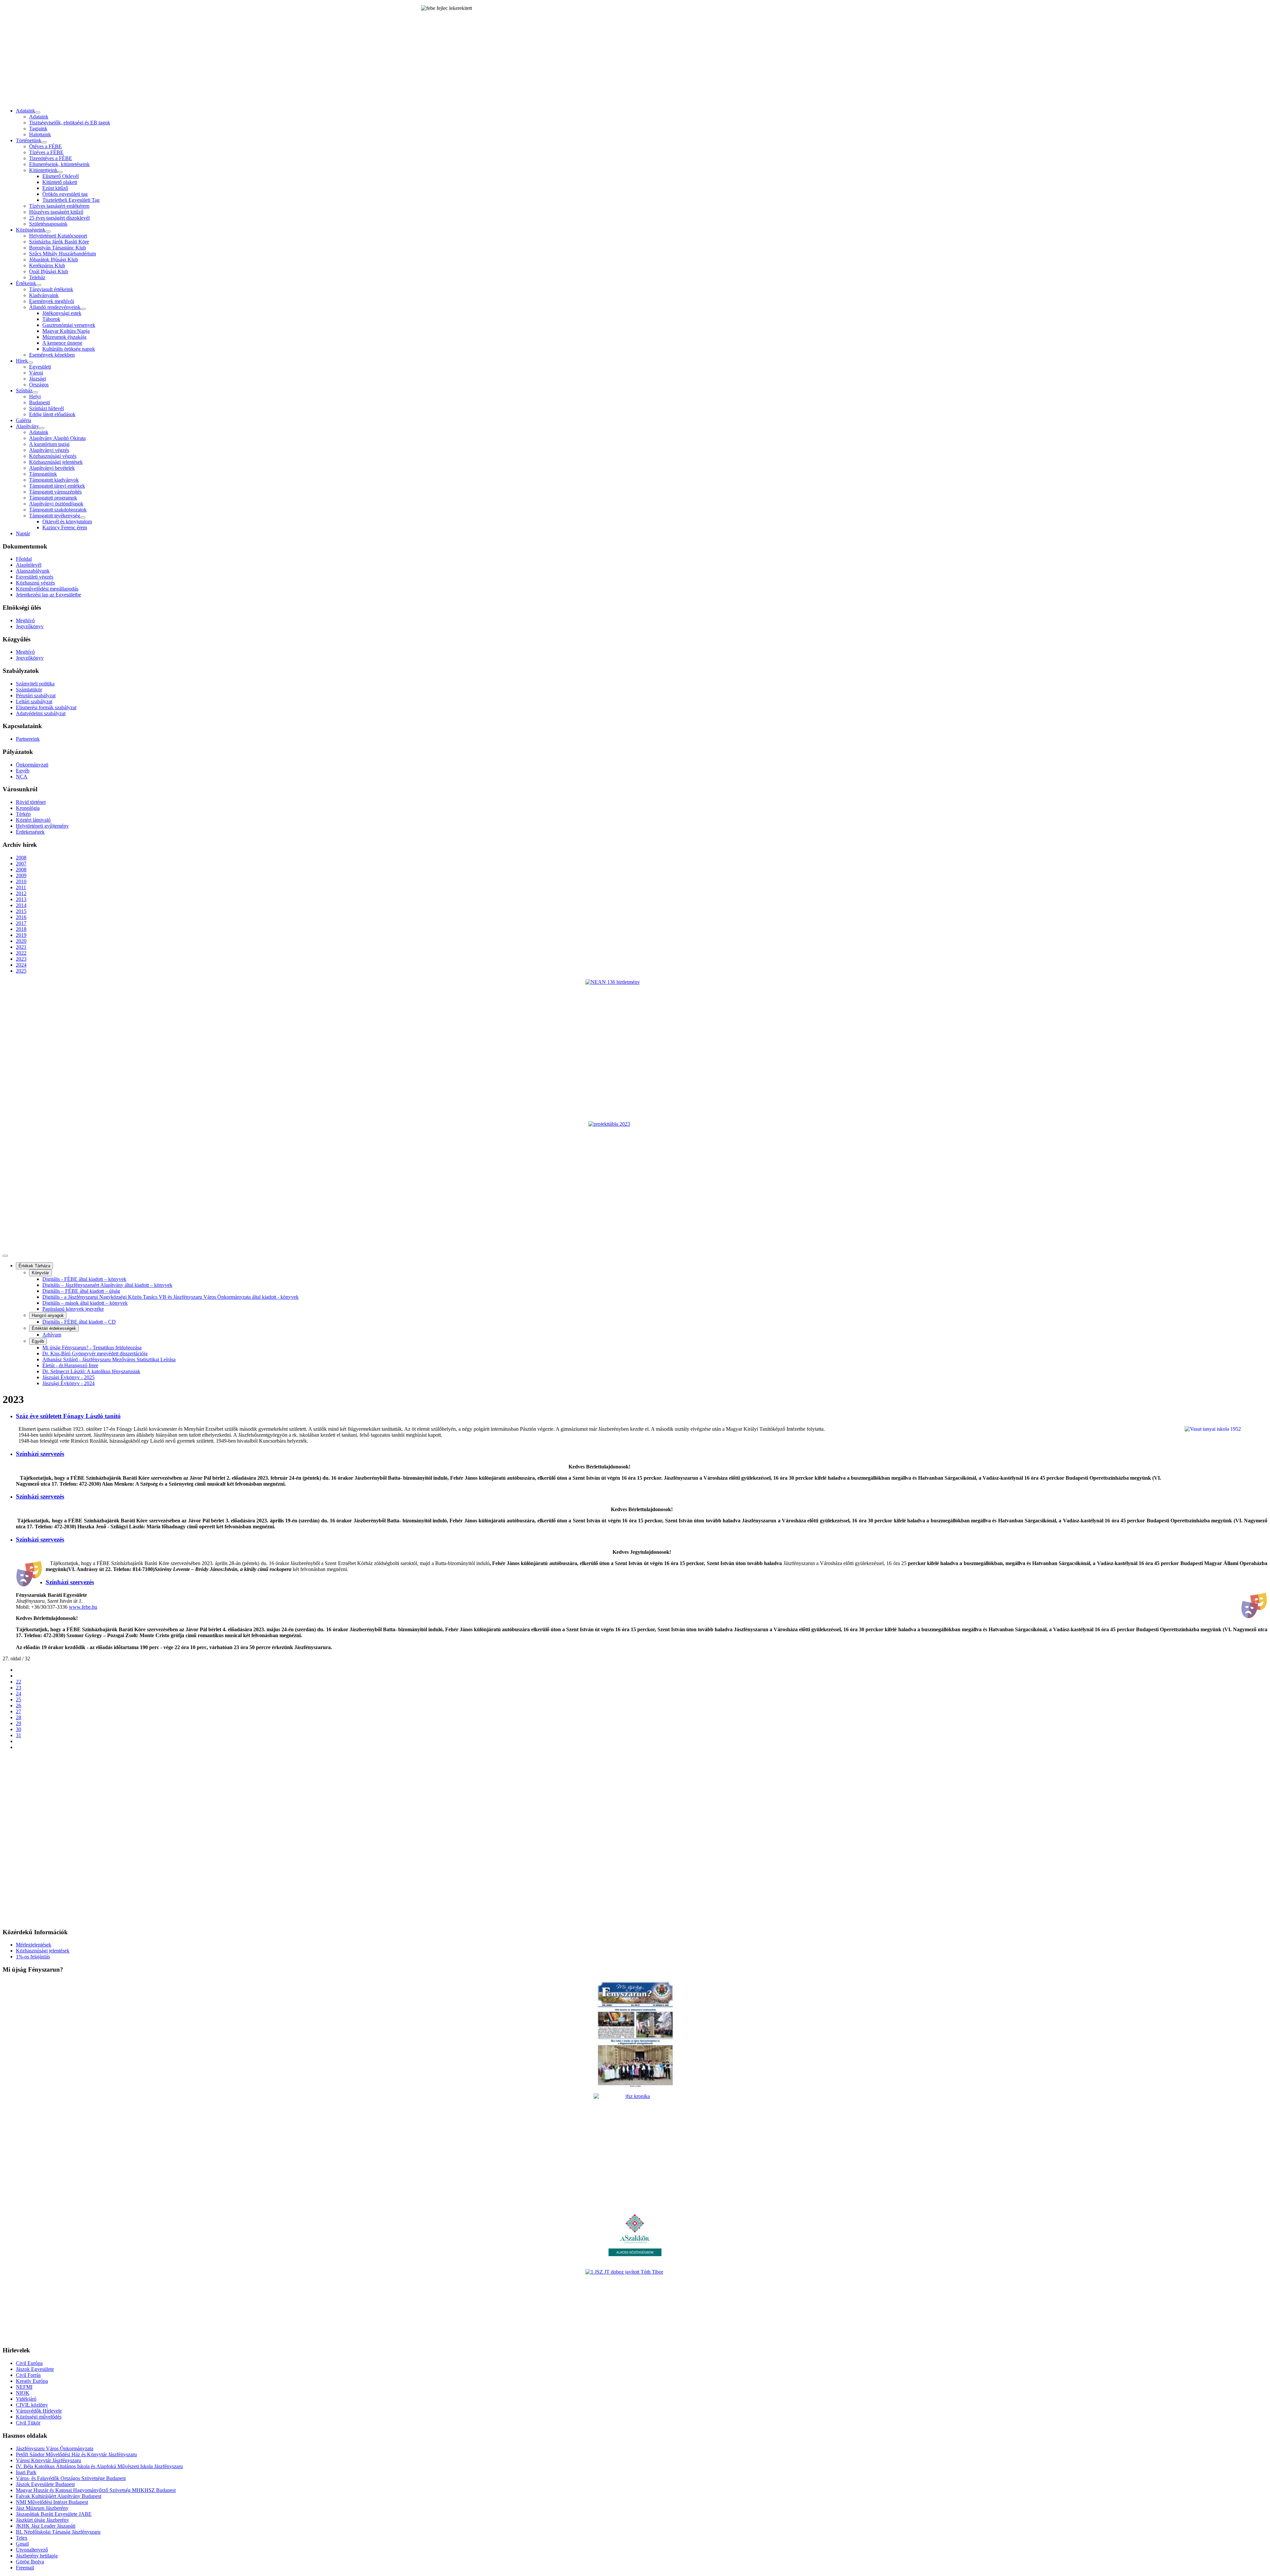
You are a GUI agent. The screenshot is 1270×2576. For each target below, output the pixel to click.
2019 (21, 935)
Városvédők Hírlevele (39, 2411)
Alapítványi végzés (49, 450)
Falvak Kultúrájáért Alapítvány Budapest (59, 2496)
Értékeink (26, 283)
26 (19, 1705)
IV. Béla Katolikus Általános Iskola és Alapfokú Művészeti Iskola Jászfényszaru (99, 2466)
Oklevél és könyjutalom (67, 522)
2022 (21, 953)
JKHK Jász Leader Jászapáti (46, 2526)
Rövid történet (31, 802)
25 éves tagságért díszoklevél (59, 218)
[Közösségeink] (48, 232)
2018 (21, 929)
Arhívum (52, 1335)
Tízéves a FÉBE (46, 152)
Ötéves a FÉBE (45, 146)
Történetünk (29, 140)
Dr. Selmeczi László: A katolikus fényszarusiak (91, 1371)
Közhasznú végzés (35, 583)
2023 (21, 959)
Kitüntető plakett (60, 182)
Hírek (22, 361)
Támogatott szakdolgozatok (58, 510)
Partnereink (28, 739)
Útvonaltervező (32, 2550)
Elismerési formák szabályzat (46, 707)
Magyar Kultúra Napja (66, 331)
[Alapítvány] (42, 428)
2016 (21, 917)
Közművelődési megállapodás (47, 589)
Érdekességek (30, 832)
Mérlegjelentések (34, 1945)
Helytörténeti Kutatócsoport (58, 236)
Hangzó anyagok (48, 1315)
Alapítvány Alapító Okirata (57, 438)
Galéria (23, 420)
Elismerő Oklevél (61, 176)
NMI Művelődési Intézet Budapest (52, 2502)
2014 (21, 905)
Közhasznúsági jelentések (56, 462)
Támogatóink (43, 474)
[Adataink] (38, 112)
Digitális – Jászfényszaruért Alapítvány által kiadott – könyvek (107, 1285)
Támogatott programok (53, 498)
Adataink (25, 111)
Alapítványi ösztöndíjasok (56, 504)
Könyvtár (40, 1273)
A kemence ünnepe (62, 343)
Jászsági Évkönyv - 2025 (68, 1377)
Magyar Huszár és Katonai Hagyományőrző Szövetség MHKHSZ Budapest (96, 2490)
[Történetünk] (44, 142)
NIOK (23, 2393)
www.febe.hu (83, 1607)
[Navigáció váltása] (5, 1256)
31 (19, 1735)
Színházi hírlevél (46, 408)
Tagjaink (38, 129)
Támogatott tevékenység (55, 516)
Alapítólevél (29, 565)
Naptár (23, 533)
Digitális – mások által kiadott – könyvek (85, 1303)
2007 (21, 864)
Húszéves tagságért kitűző (56, 212)
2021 (21, 947)
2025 (21, 971)
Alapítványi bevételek (52, 468)
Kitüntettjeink (43, 170)
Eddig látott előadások (52, 414)
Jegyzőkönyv (30, 626)
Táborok (51, 319)
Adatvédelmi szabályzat (41, 713)
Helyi (35, 396)
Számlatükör (29, 690)
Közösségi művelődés (39, 2417)
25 (19, 1700)
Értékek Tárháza (34, 1266)
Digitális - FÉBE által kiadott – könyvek (84, 1279)
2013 (21, 899)
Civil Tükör (28, 2423)
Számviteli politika (35, 684)
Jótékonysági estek (62, 313)
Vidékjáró (26, 2399)
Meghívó (25, 620)
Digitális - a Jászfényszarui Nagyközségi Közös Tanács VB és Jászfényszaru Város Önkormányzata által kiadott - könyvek (170, 1297)
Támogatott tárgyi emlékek (57, 486)
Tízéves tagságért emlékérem (59, 206)
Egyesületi (40, 367)
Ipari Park (26, 2472)
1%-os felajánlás (33, 1957)
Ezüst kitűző (55, 188)
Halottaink (40, 134)
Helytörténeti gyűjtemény (42, 826)
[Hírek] (30, 363)
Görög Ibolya (30, 2562)
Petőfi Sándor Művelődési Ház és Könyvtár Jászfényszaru (76, 2454)
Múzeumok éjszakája (64, 337)
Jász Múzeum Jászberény (42, 2508)
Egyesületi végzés (35, 577)
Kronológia (28, 808)
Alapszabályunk (33, 571)
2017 (21, 923)
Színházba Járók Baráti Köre (59, 242)
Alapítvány (27, 426)
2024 (21, 965)
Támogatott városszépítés (55, 492)
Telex (22, 2538)
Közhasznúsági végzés (53, 456)
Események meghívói (52, 301)
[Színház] (35, 392)
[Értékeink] (39, 285)
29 (19, 1723)
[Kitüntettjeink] (60, 172)
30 (19, 1729)
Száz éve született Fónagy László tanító (68, 1416)
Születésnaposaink (48, 224)
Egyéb (23, 771)
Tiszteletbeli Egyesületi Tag (71, 200)
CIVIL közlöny (32, 2405)
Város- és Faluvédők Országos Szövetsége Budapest (71, 2478)
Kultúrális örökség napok (69, 349)
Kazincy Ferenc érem (65, 527)
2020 (21, 941)
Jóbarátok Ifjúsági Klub (54, 260)
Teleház (37, 277)
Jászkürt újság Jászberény (42, 2520)
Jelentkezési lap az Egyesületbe (48, 595)
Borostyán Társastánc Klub (58, 248)
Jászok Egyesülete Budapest (45, 2484)
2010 (21, 881)
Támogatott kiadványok (54, 480)
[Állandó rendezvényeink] (83, 309)
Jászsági (38, 379)
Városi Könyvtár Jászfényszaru (48, 2460)
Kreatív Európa (32, 2381)
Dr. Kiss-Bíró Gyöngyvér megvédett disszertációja (95, 1353)
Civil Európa (29, 2363)
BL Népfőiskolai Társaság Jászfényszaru (58, 2532)
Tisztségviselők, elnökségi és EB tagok (70, 123)
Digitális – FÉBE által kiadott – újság (81, 1291)
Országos (39, 385)
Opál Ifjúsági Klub (49, 271)
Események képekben (52, 355)
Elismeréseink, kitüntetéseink (59, 164)
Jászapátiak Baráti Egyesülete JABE (54, 2514)
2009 (21, 875)
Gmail (22, 2544)
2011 (21, 887)
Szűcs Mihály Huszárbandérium (63, 254)
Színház (24, 391)
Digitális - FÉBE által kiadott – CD (79, 1322)
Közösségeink (31, 230)
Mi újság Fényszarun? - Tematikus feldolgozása (92, 1348)
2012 (21, 893)
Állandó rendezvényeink (55, 307)
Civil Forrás (28, 2375)
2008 (21, 858)
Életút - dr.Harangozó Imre (70, 1365)
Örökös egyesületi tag (65, 194)
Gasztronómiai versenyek (69, 325)
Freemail (25, 2568)
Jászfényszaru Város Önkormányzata (55, 2448)
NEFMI (24, 2387)
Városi (36, 373)
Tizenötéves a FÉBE (51, 158)
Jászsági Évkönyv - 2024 (68, 1383)
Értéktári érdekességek (54, 1328)
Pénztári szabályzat (36, 696)
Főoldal (24, 559)
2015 (21, 911)
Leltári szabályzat (34, 701)
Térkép (23, 814)
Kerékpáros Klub (47, 265)
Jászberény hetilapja (37, 2556)
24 (19, 1694)
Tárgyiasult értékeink (51, 289)
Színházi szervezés (40, 1454)
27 (19, 1711)
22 (19, 1682)
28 (19, 1717)
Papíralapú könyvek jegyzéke (73, 1309)
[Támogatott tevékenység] (83, 517)
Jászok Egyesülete (35, 2369)
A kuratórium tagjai (49, 444)
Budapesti (40, 402)
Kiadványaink (44, 295)
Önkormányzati (32, 765)
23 (19, 1688)
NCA (22, 777)
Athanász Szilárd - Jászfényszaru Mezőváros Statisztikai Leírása (109, 1359)
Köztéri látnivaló (33, 820)
